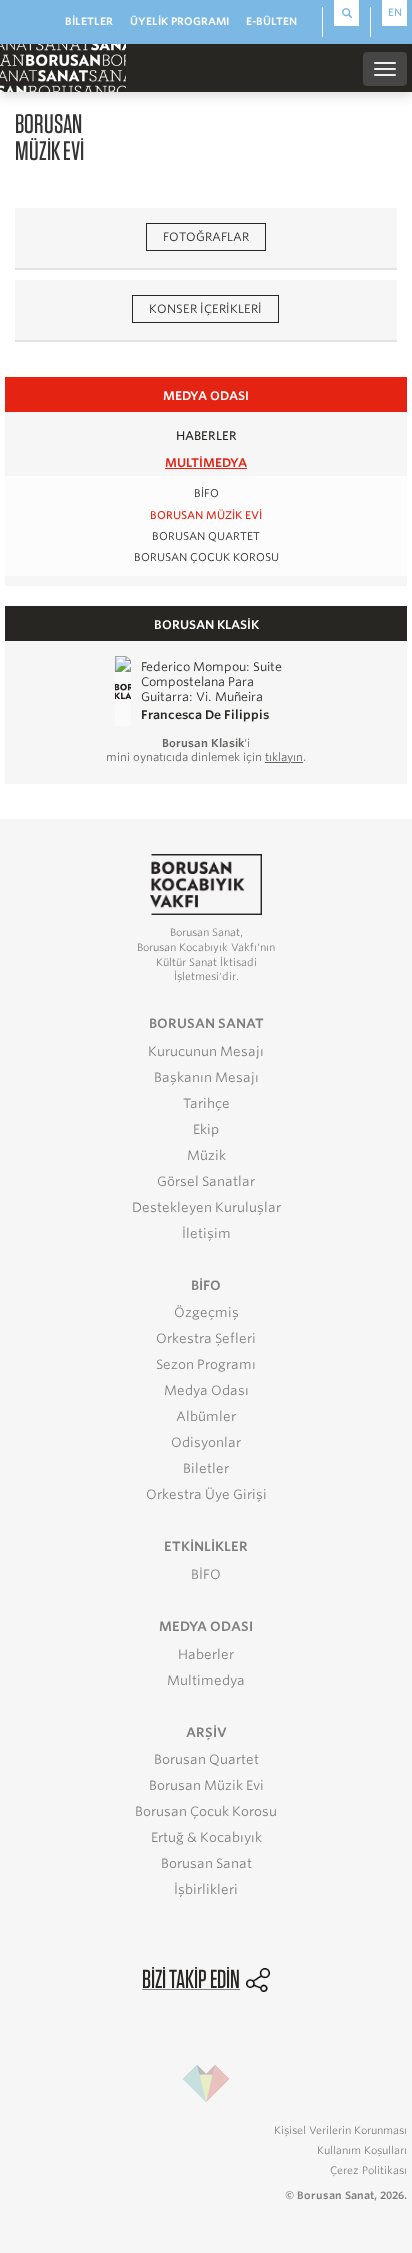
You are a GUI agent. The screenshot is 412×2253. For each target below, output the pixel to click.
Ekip (206, 1129)
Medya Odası (206, 1390)
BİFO (206, 493)
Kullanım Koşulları (362, 2150)
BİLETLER (89, 21)
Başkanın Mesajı (206, 1077)
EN (395, 12)
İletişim (206, 1233)
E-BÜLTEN (271, 21)
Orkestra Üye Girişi (206, 1494)
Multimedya (206, 462)
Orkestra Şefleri (206, 1338)
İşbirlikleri (206, 1889)
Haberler (206, 435)
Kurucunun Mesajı (206, 1051)
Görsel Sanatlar (206, 1181)
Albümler (206, 1416)
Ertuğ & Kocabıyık (206, 1837)
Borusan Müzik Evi (206, 515)
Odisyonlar (206, 1442)
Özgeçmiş (206, 1312)
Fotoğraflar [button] (206, 237)
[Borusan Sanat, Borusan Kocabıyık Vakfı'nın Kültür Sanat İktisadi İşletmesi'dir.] (206, 883)
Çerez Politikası (368, 2170)
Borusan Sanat (206, 1863)
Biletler (206, 1468)
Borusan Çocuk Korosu (206, 557)
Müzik (206, 1155)
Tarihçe (206, 1103)
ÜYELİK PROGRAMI (179, 21)
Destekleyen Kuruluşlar (206, 1207)
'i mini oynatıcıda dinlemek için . (206, 750)
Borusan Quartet (206, 536)
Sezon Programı (206, 1364)
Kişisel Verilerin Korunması (340, 2130)
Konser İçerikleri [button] (205, 309)
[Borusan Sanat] (63, 67)
